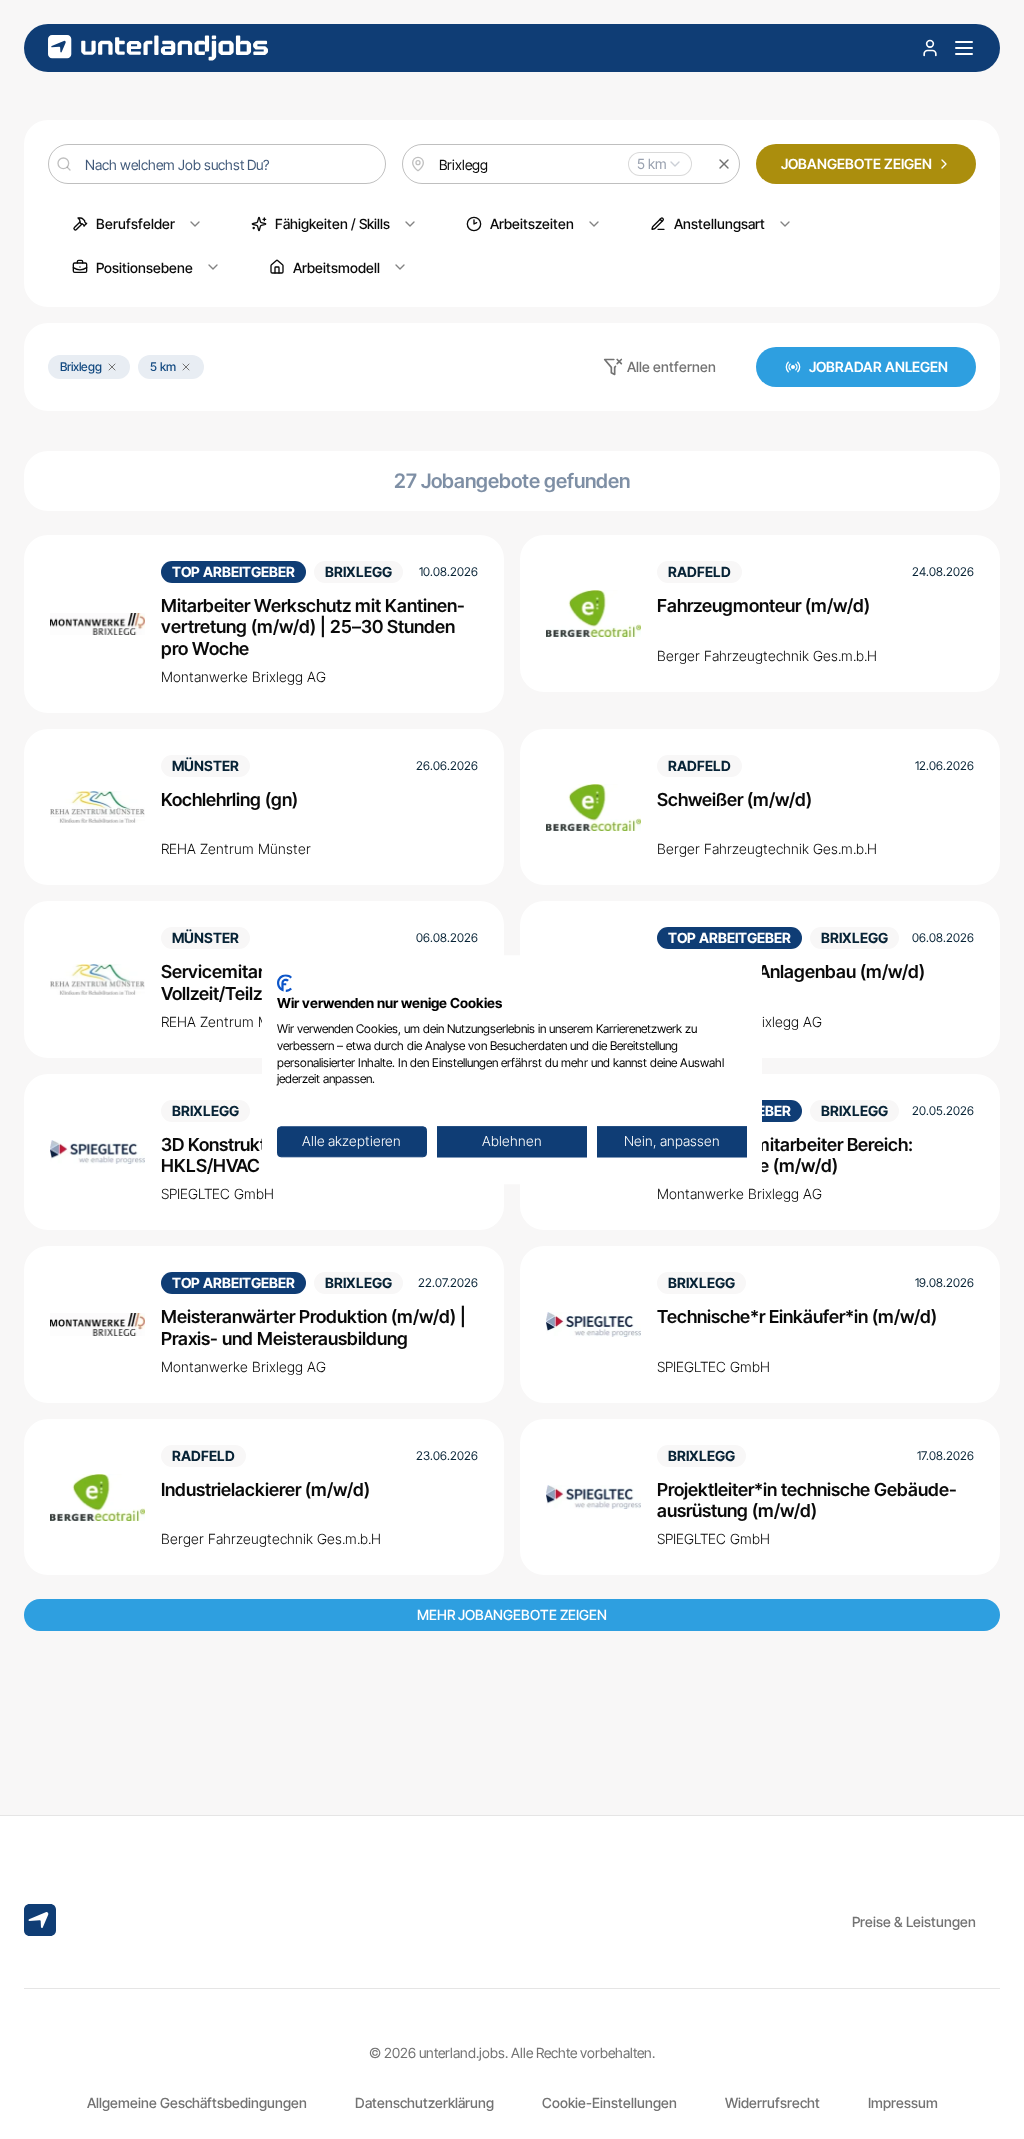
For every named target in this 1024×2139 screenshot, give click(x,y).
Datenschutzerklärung (424, 2102)
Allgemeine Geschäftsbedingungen (197, 2102)
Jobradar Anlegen (878, 366)
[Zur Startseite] (158, 47)
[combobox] (571, 164)
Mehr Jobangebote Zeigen (512, 1614)
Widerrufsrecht (772, 2102)
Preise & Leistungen (914, 1921)
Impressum (903, 2102)
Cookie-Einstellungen (609, 2102)
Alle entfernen (671, 366)
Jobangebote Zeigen (856, 163)
